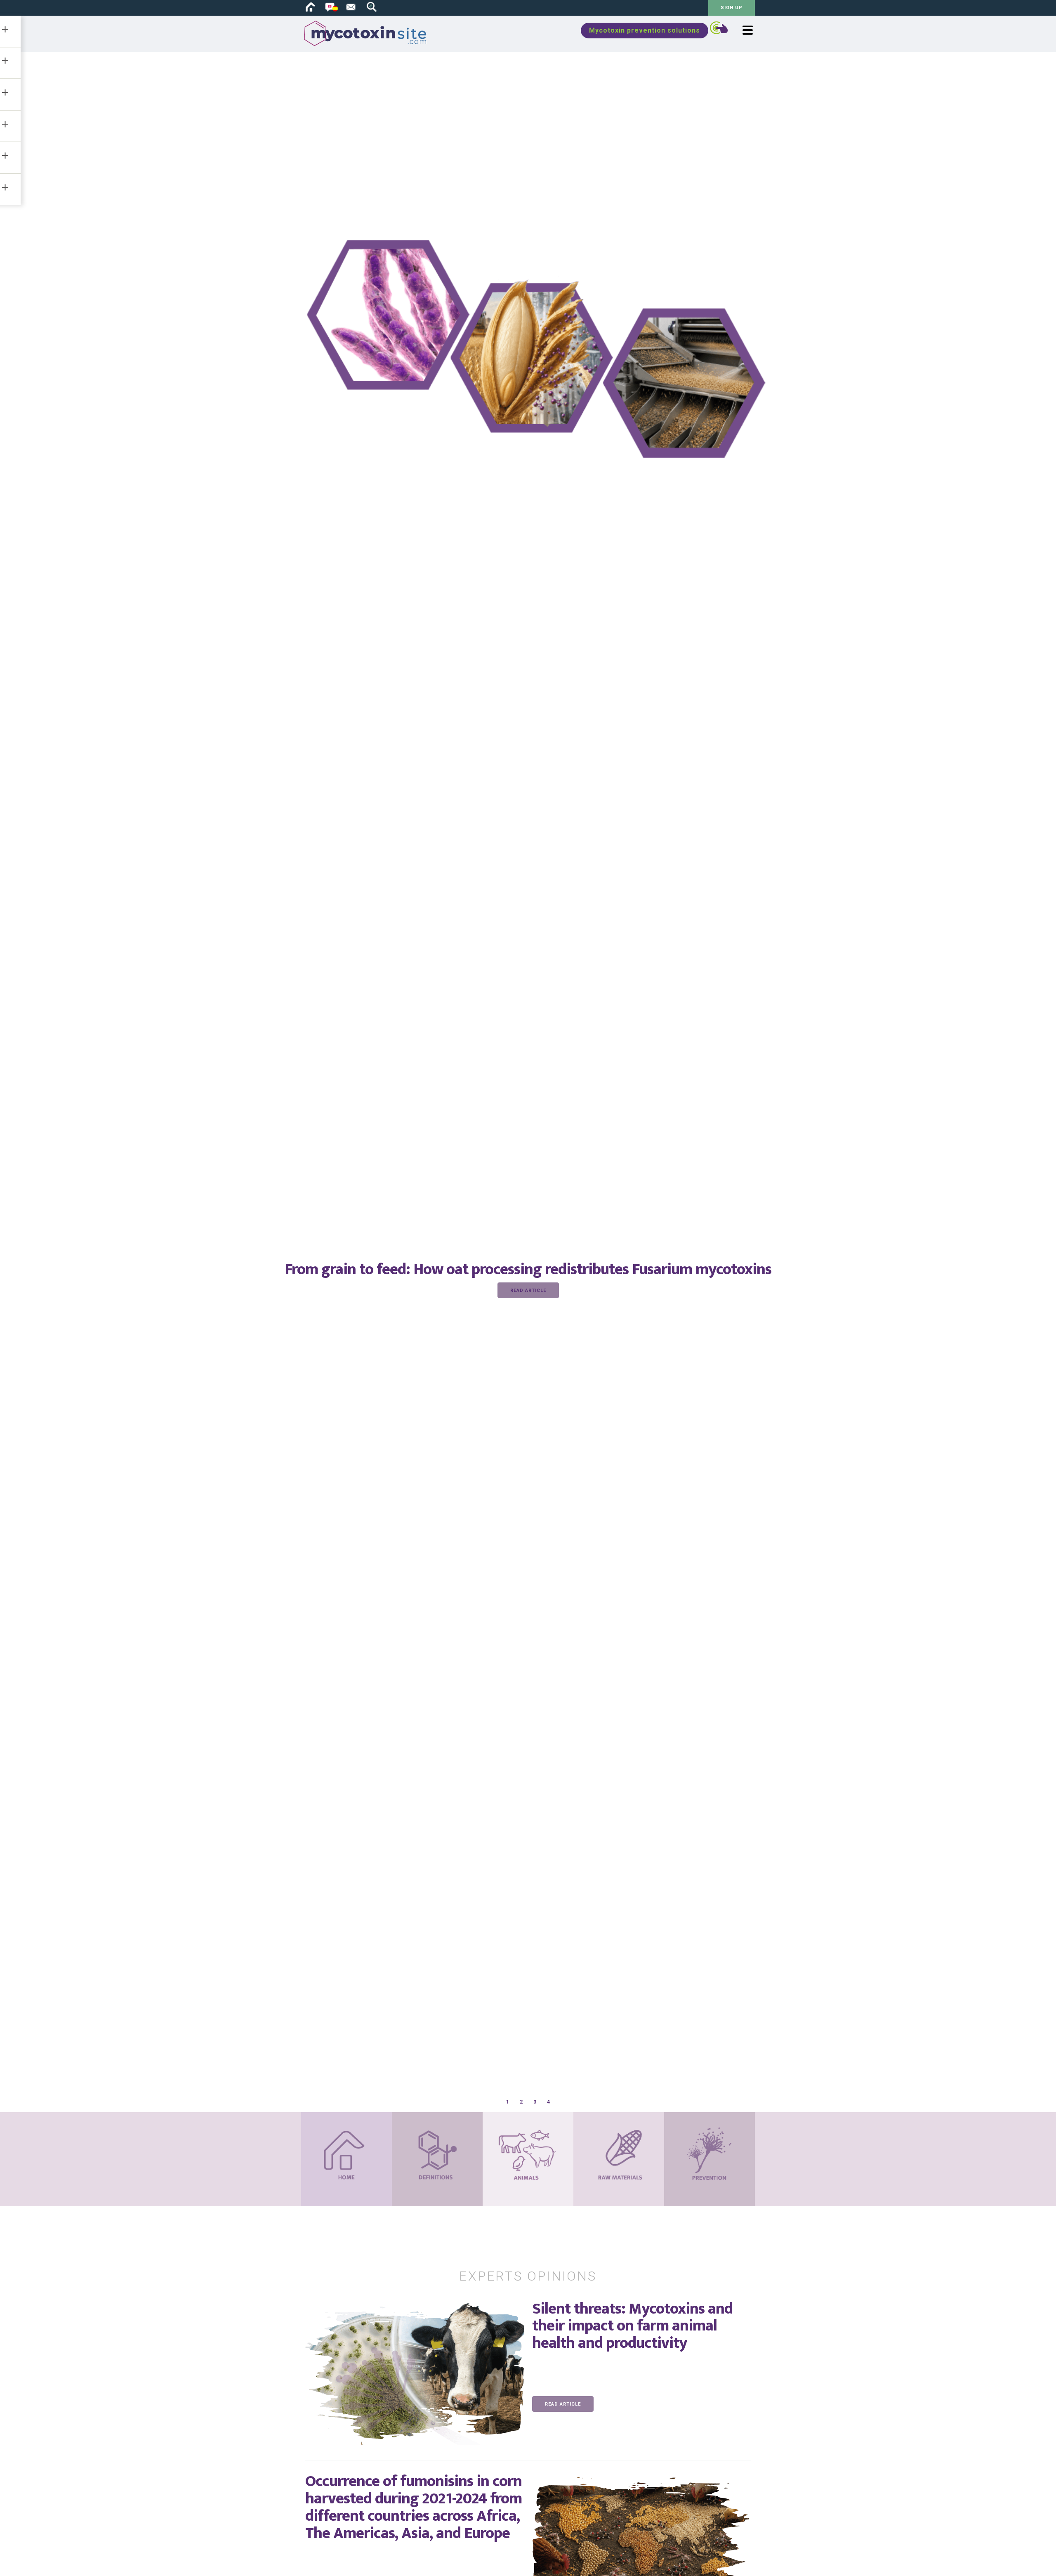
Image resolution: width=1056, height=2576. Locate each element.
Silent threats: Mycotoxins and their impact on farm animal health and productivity (632, 2326)
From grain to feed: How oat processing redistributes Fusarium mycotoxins (528, 1269)
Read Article (528, 1290)
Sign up (732, 8)
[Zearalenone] (641, 2360)
